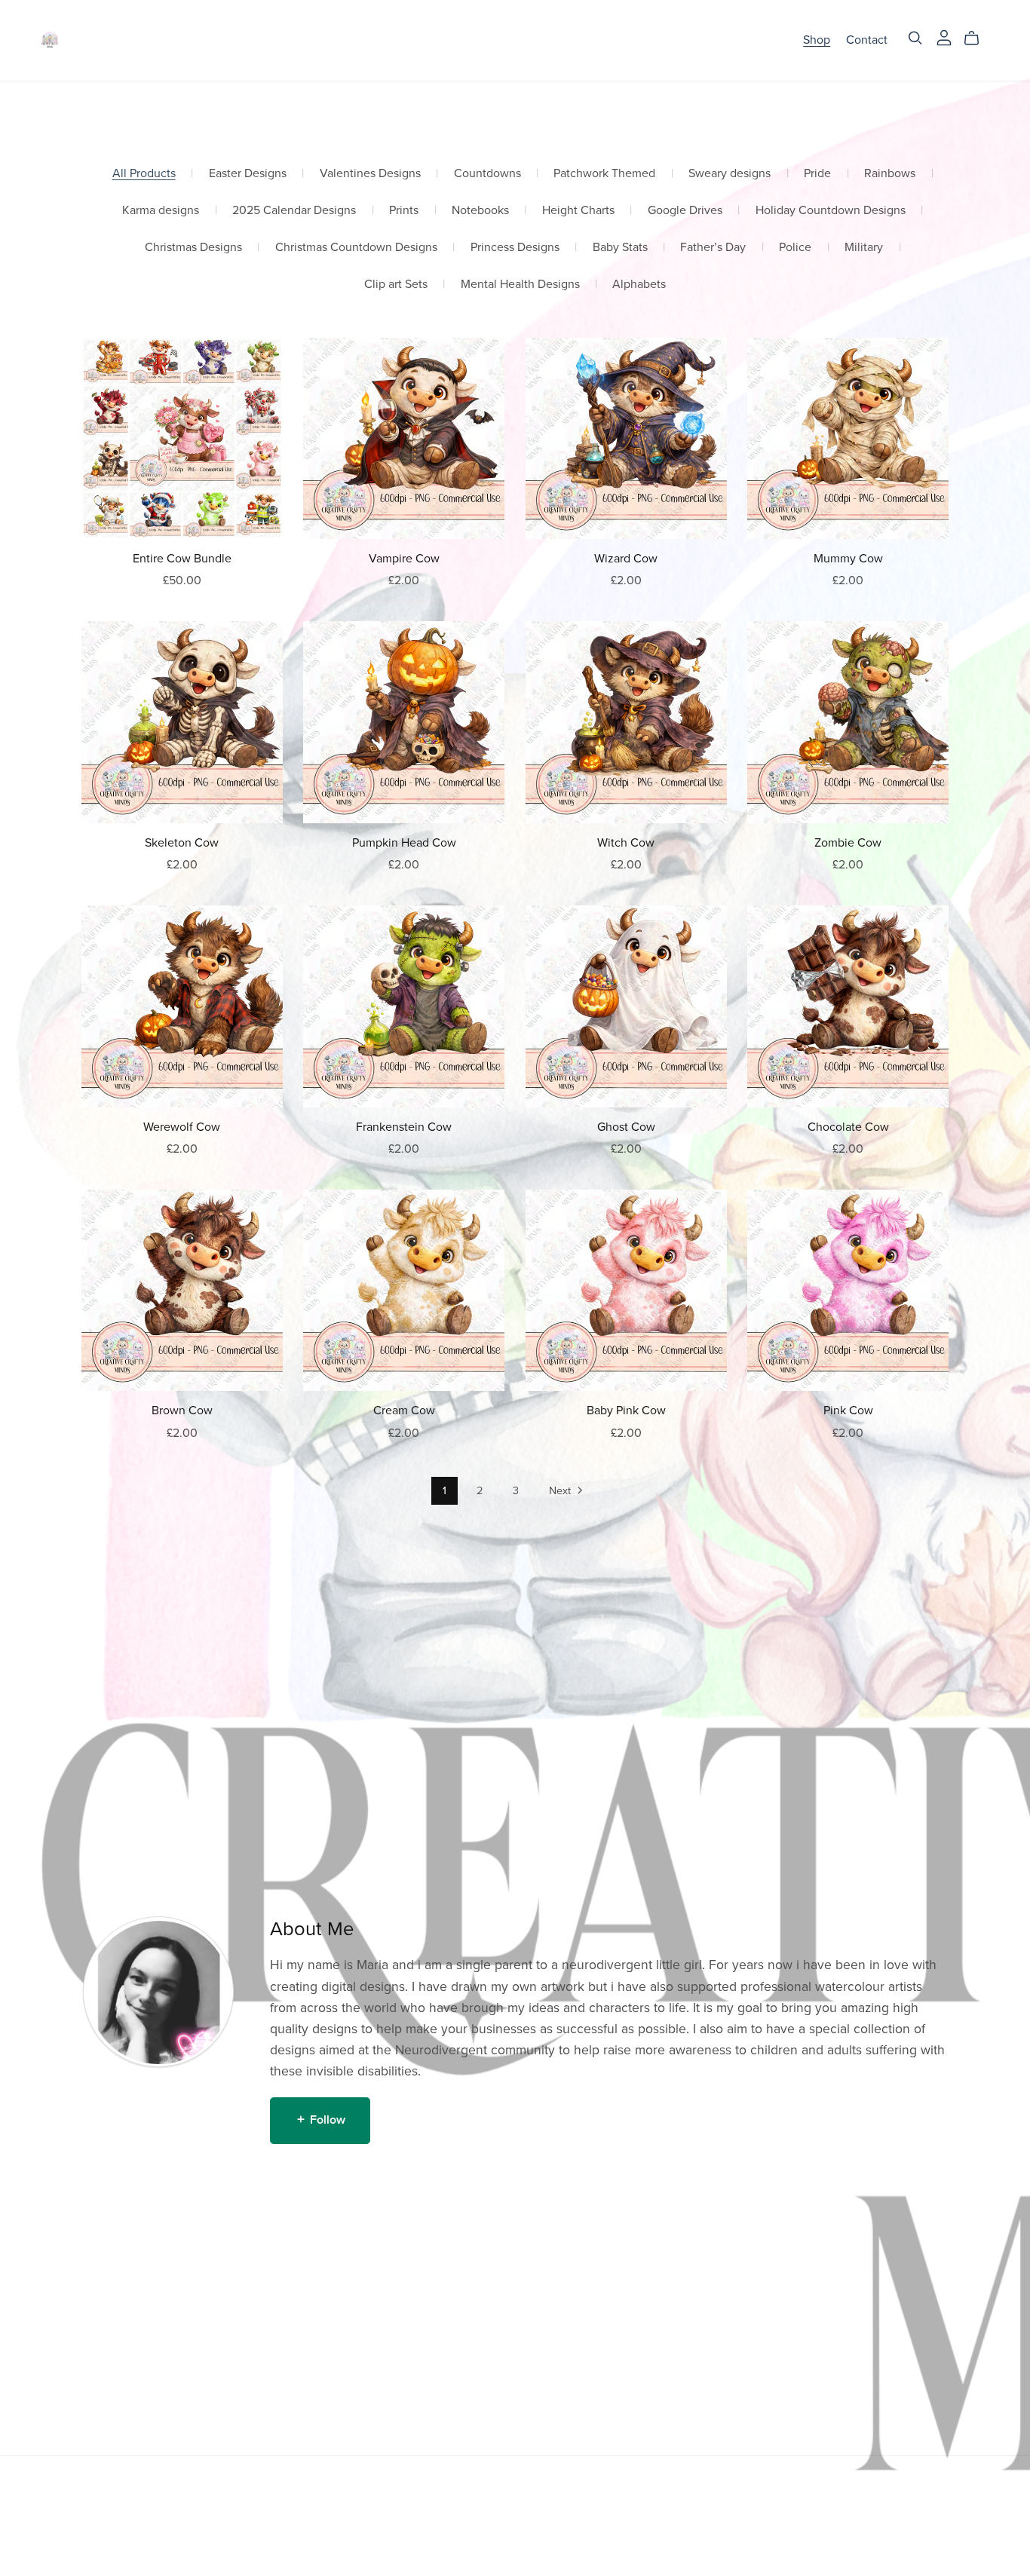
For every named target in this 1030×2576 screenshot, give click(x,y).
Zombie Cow (848, 843)
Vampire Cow (404, 559)
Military (864, 248)
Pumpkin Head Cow (404, 843)
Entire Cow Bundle (182, 559)
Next (561, 1491)
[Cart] (978, 38)
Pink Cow (848, 1411)
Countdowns (487, 174)
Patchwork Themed (604, 174)
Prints (404, 211)
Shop (817, 40)
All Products (144, 174)
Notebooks (480, 211)
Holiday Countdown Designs (831, 211)
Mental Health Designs (520, 285)
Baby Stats (620, 248)
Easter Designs (248, 174)
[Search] (915, 38)
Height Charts (578, 211)
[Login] (944, 37)
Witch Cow (626, 843)
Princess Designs (515, 248)
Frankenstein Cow (404, 1127)
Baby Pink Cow (626, 1411)
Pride (817, 174)
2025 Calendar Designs (294, 211)
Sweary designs (730, 174)
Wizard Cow (626, 559)
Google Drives (685, 211)
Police (795, 248)
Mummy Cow (848, 559)
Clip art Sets (396, 285)
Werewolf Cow (182, 1127)
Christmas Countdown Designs (356, 248)
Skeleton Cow (182, 843)
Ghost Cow (626, 1127)
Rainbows (890, 174)
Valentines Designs (370, 174)
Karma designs (161, 211)
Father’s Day (713, 248)
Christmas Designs (193, 248)
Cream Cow (404, 1411)
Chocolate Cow (848, 1127)
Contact (867, 40)
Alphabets (639, 285)
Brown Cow (182, 1411)
